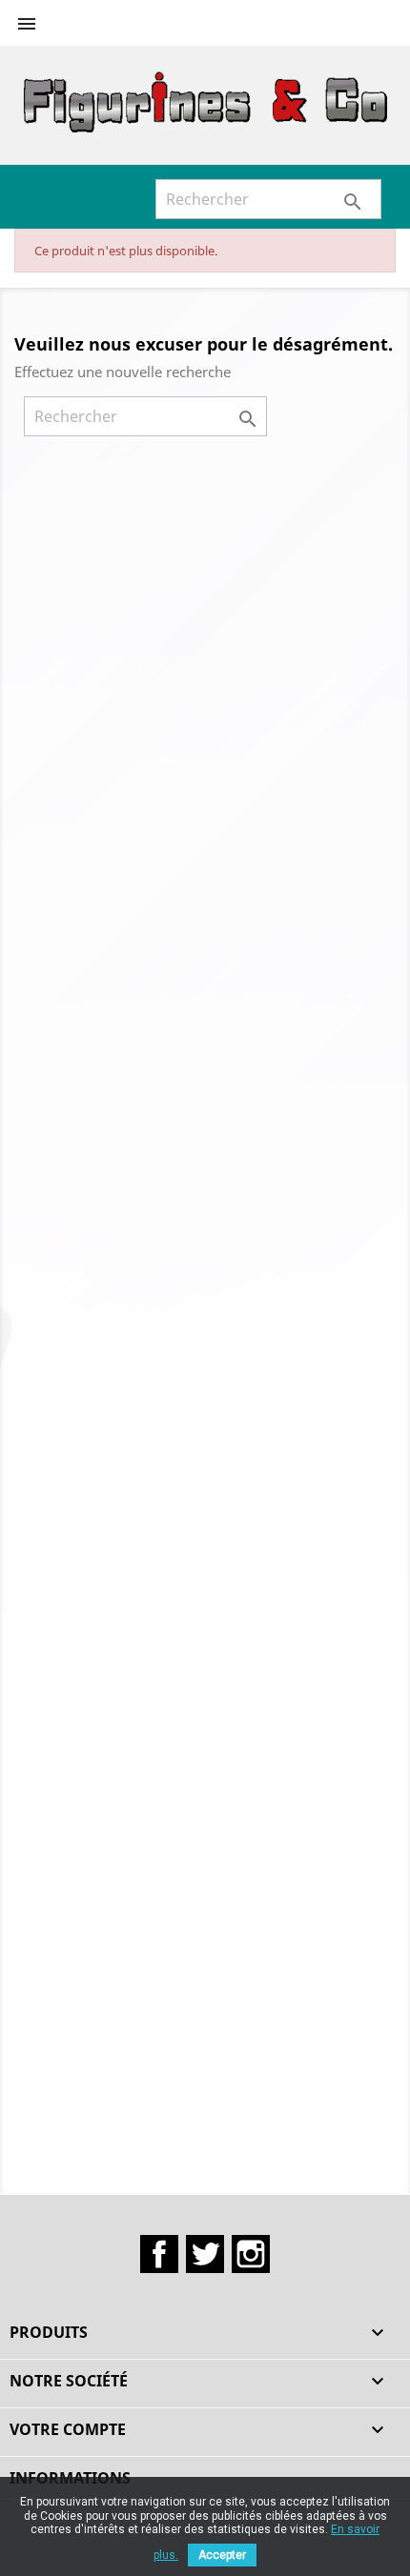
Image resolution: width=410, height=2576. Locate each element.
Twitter (205, 2254)
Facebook (159, 2254)
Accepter (222, 2555)
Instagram (251, 2254)
